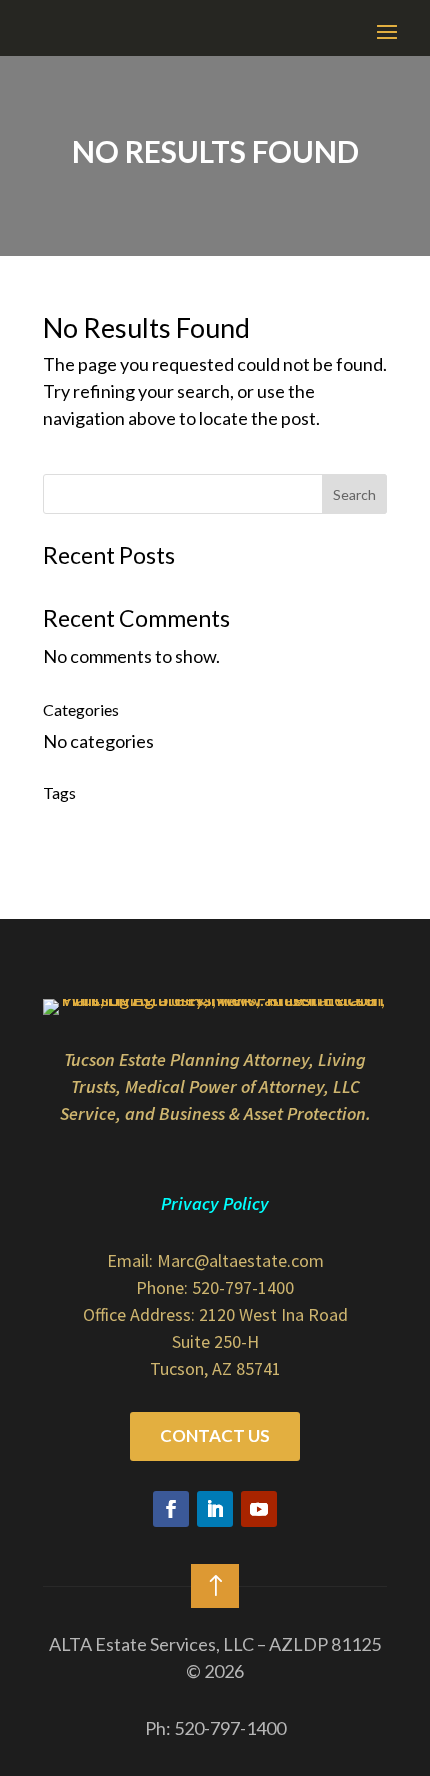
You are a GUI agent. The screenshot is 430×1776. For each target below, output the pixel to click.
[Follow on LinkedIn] (215, 1509)
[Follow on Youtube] (259, 1509)
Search (354, 494)
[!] (215, 1614)
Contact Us (215, 1435)
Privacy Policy (215, 1203)
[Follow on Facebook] (171, 1509)
